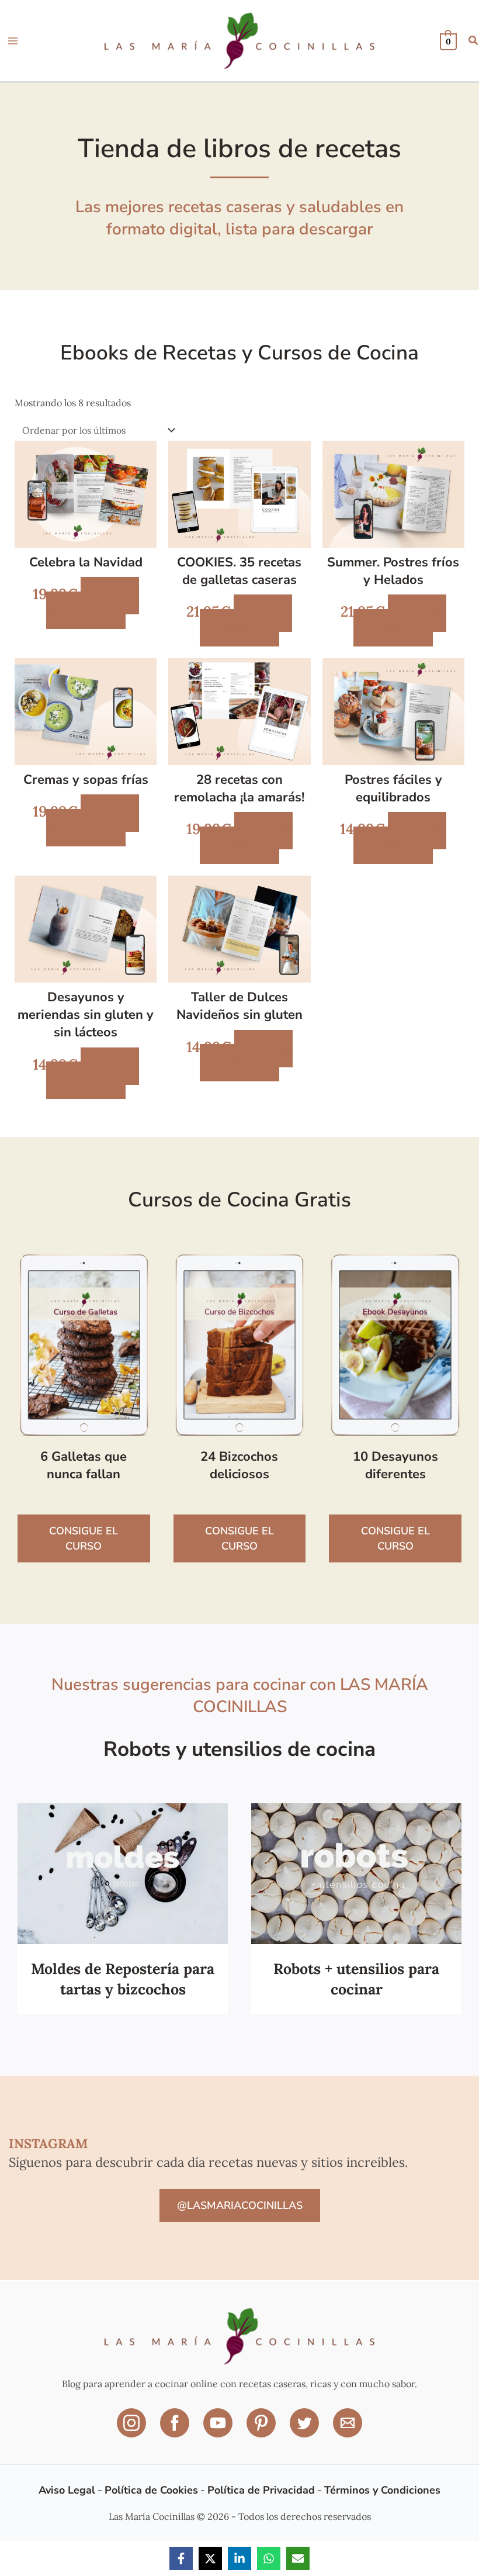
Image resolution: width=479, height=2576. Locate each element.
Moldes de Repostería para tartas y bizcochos (123, 1979)
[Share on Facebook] (181, 2558)
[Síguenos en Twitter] (306, 2431)
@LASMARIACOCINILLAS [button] (240, 2205)
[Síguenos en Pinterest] (262, 2431)
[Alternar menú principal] (13, 41)
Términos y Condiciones (382, 2490)
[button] (474, 42)
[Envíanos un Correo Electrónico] (348, 2431)
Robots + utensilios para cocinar (356, 1979)
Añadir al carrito (93, 603)
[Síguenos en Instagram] (133, 2431)
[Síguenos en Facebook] (176, 2431)
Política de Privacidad (261, 2490)
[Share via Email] (298, 2558)
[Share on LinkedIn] (239, 2558)
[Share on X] (210, 2558)
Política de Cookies (151, 2490)
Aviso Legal (67, 2490)
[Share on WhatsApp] (269, 2558)
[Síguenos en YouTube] (219, 2431)
